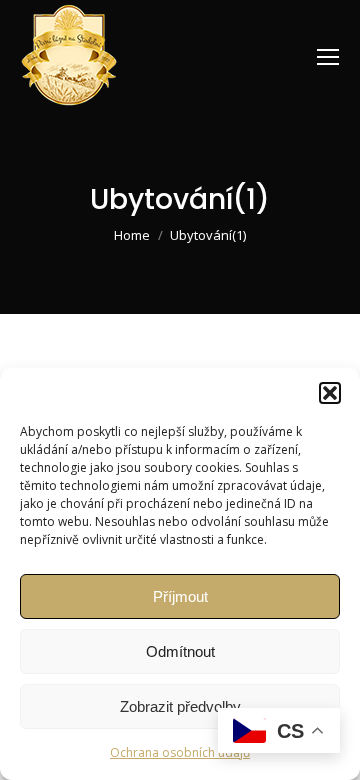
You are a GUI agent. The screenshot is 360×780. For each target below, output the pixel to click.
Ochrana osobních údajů (180, 752)
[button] (330, 393)
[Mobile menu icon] (328, 57)
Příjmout (180, 596)
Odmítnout (180, 651)
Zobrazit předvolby (180, 706)
